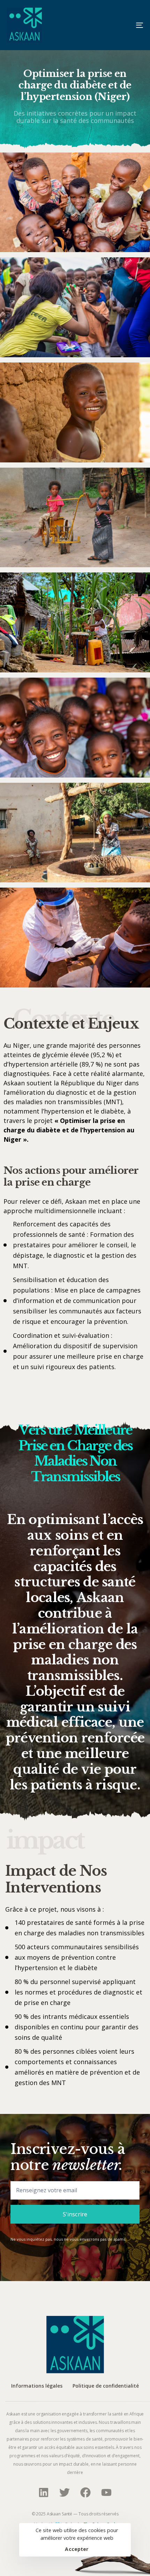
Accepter (77, 2549)
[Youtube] (106, 2492)
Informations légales (37, 2386)
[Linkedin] (44, 2492)
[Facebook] (85, 2492)
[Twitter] (65, 2492)
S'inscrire (75, 2214)
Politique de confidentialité (106, 2386)
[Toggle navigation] (120, 25)
